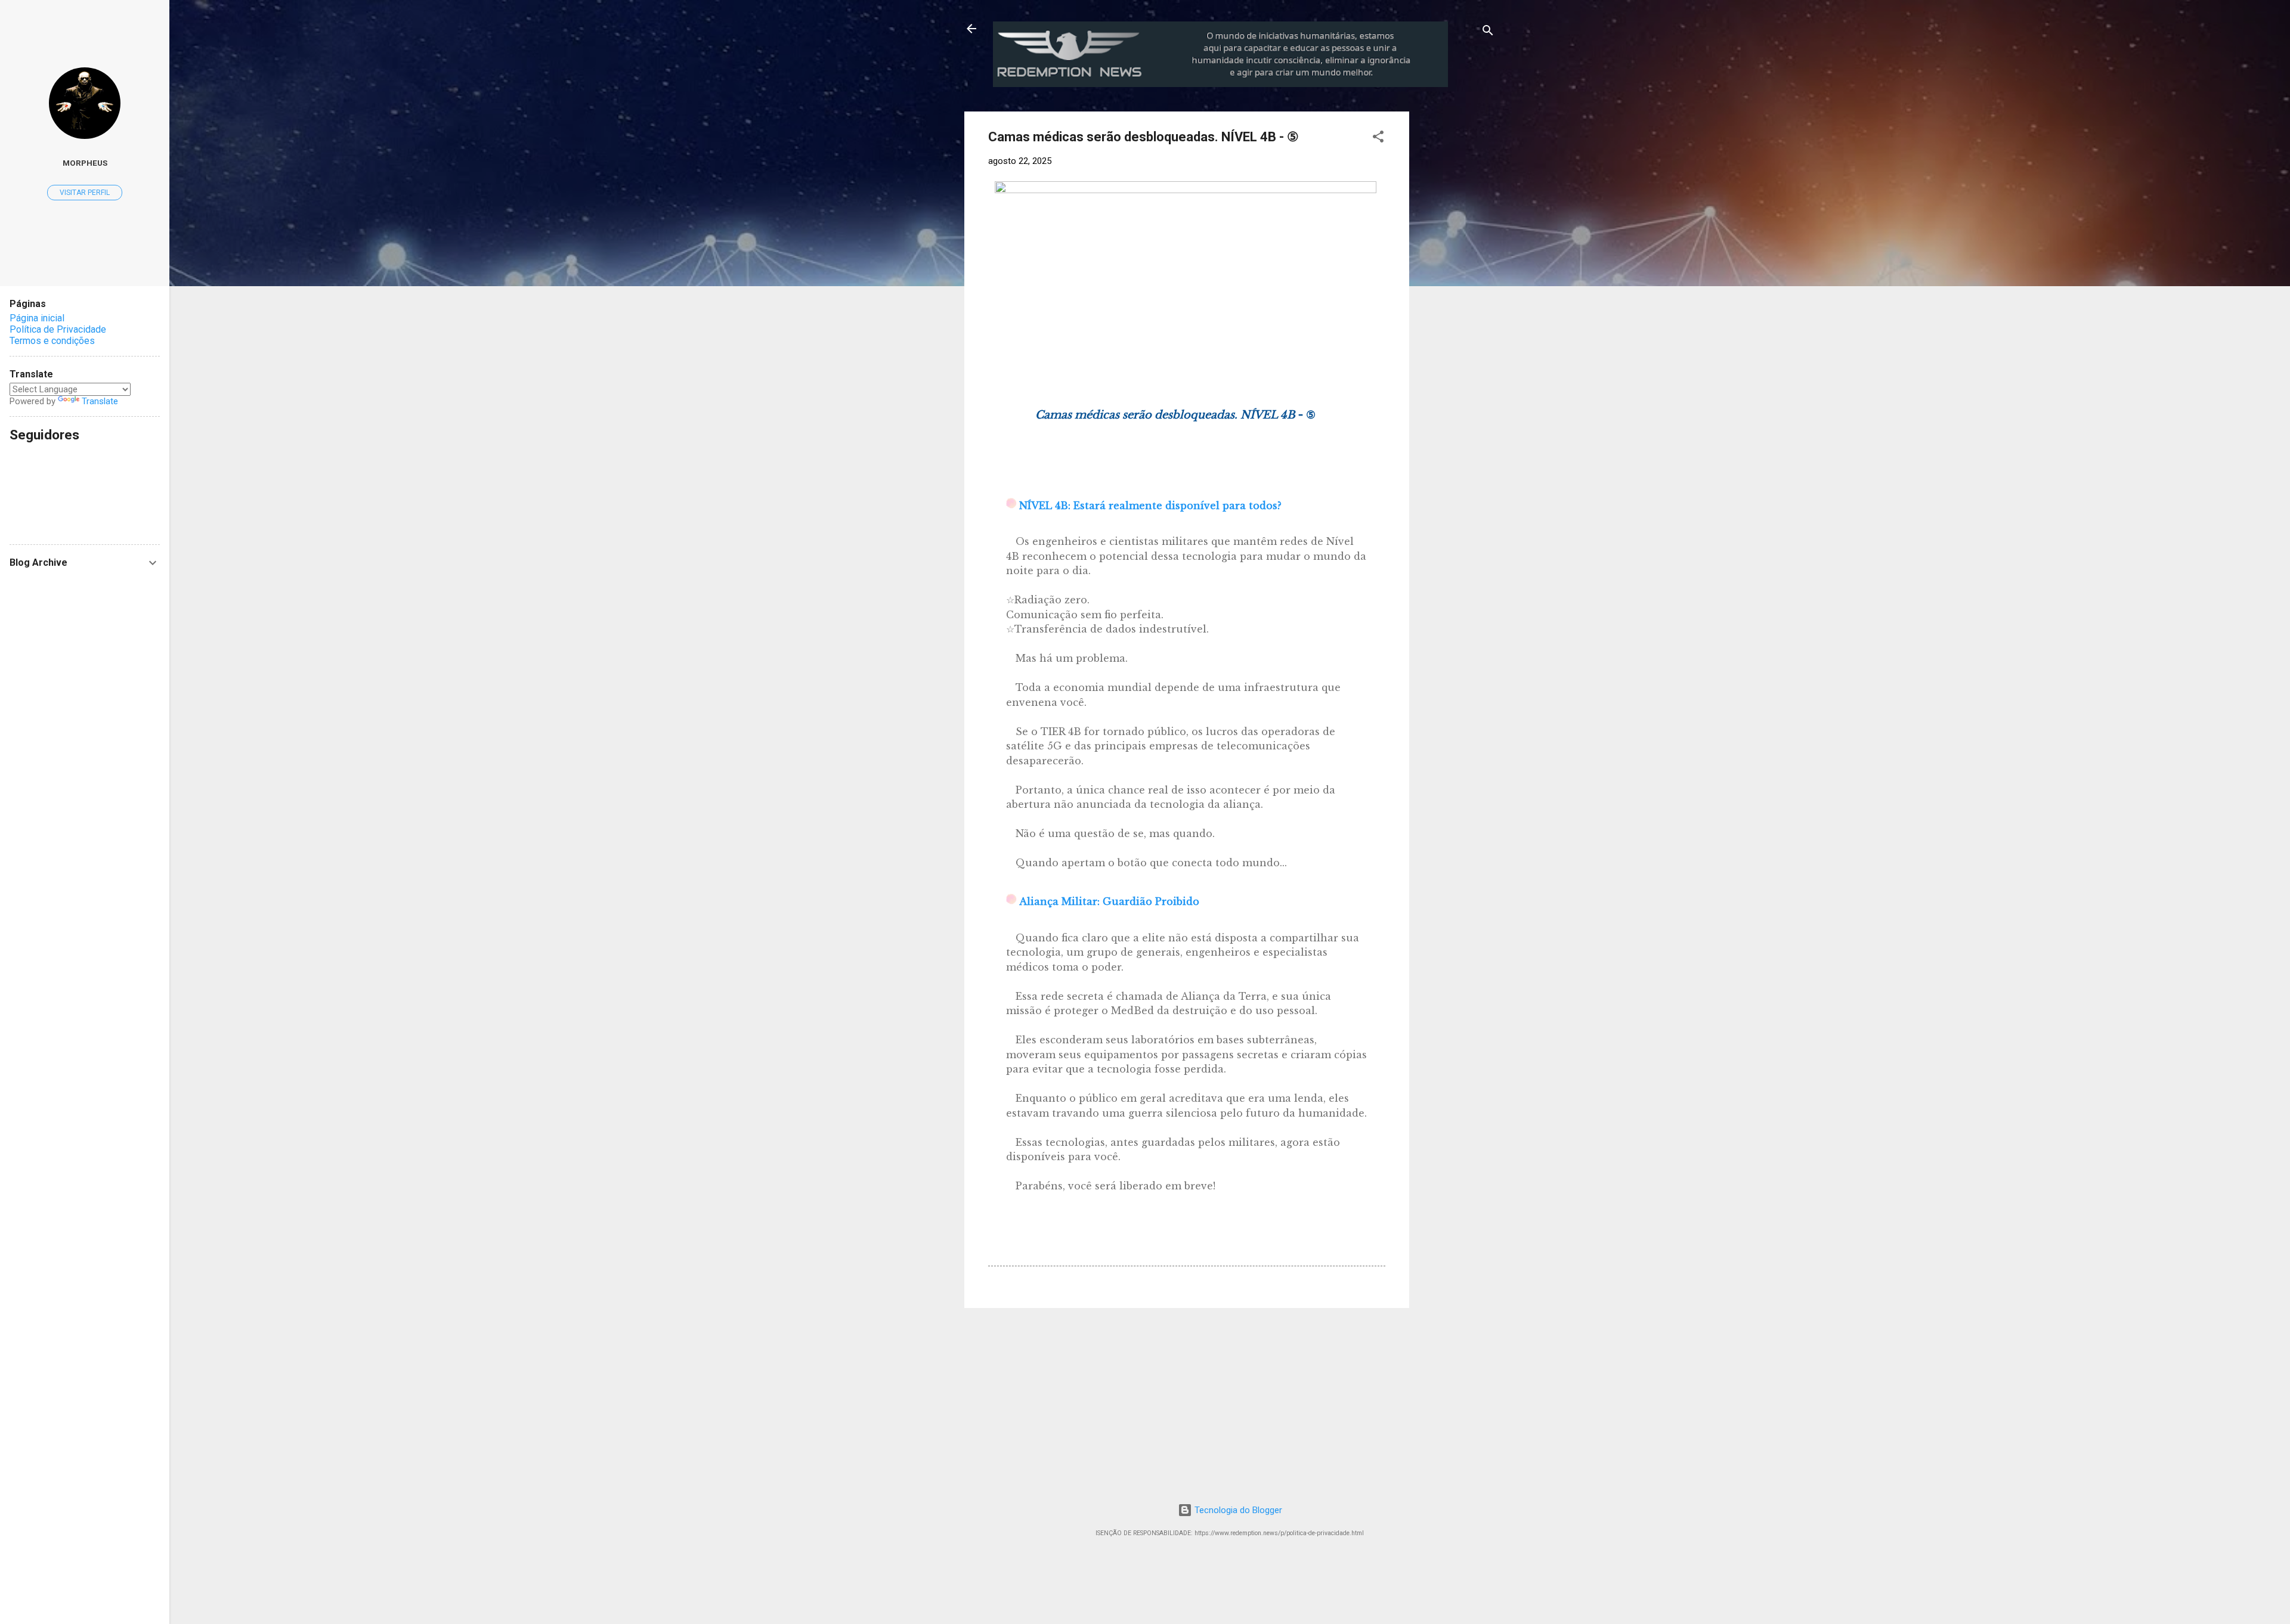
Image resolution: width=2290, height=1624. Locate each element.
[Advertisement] (1508, 186)
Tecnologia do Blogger (1237, 1510)
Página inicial (37, 318)
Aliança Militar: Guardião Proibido (1109, 901)
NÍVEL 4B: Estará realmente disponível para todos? (1150, 506)
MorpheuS (85, 163)
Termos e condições (52, 341)
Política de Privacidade (58, 329)
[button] (1378, 139)
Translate (100, 401)
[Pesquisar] (1488, 32)
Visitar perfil (85, 193)
